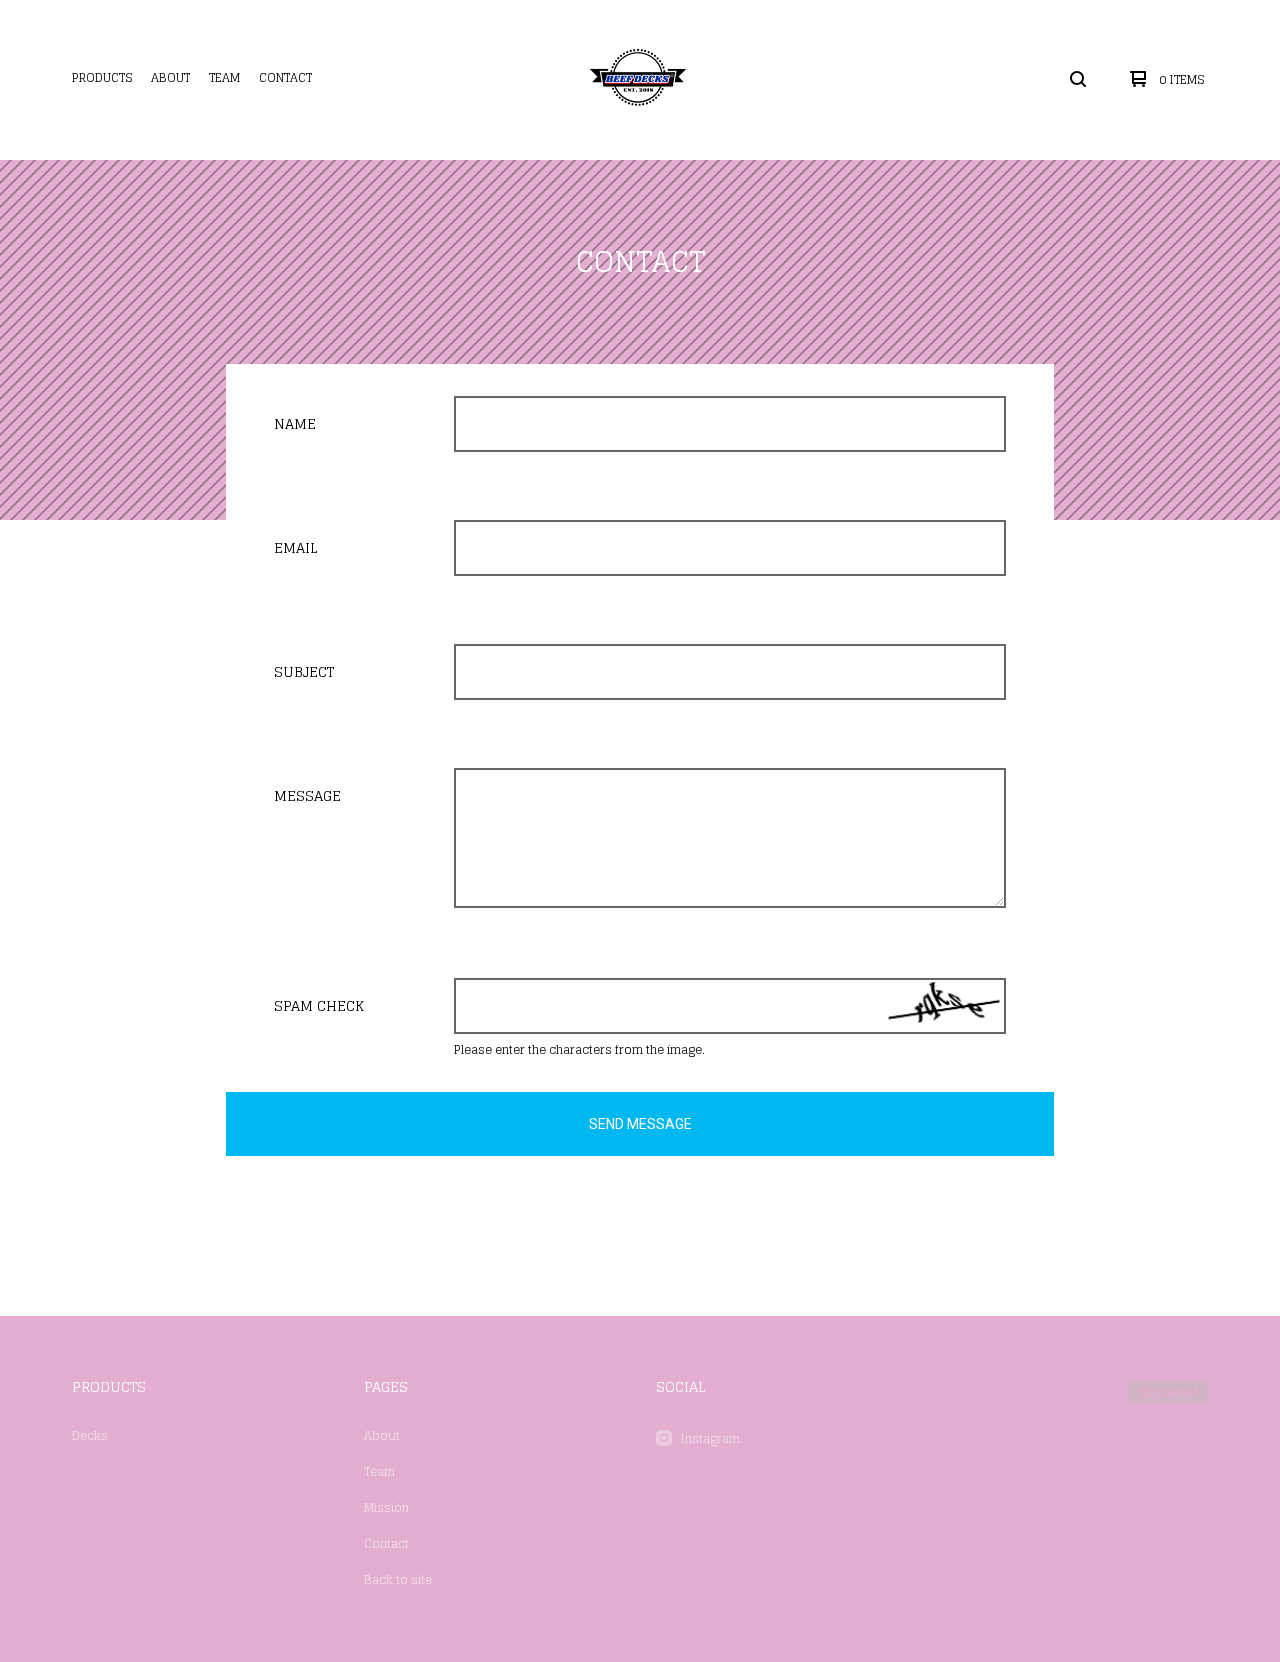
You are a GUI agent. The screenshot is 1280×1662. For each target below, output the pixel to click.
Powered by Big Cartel (1168, 1392)
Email (295, 547)
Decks (90, 1435)
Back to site (398, 1579)
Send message (640, 1124)
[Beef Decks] (638, 79)
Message (307, 795)
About (170, 78)
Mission (386, 1507)
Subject (304, 671)
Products (102, 78)
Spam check (319, 1005)
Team (224, 78)
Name (295, 423)
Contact (285, 78)
